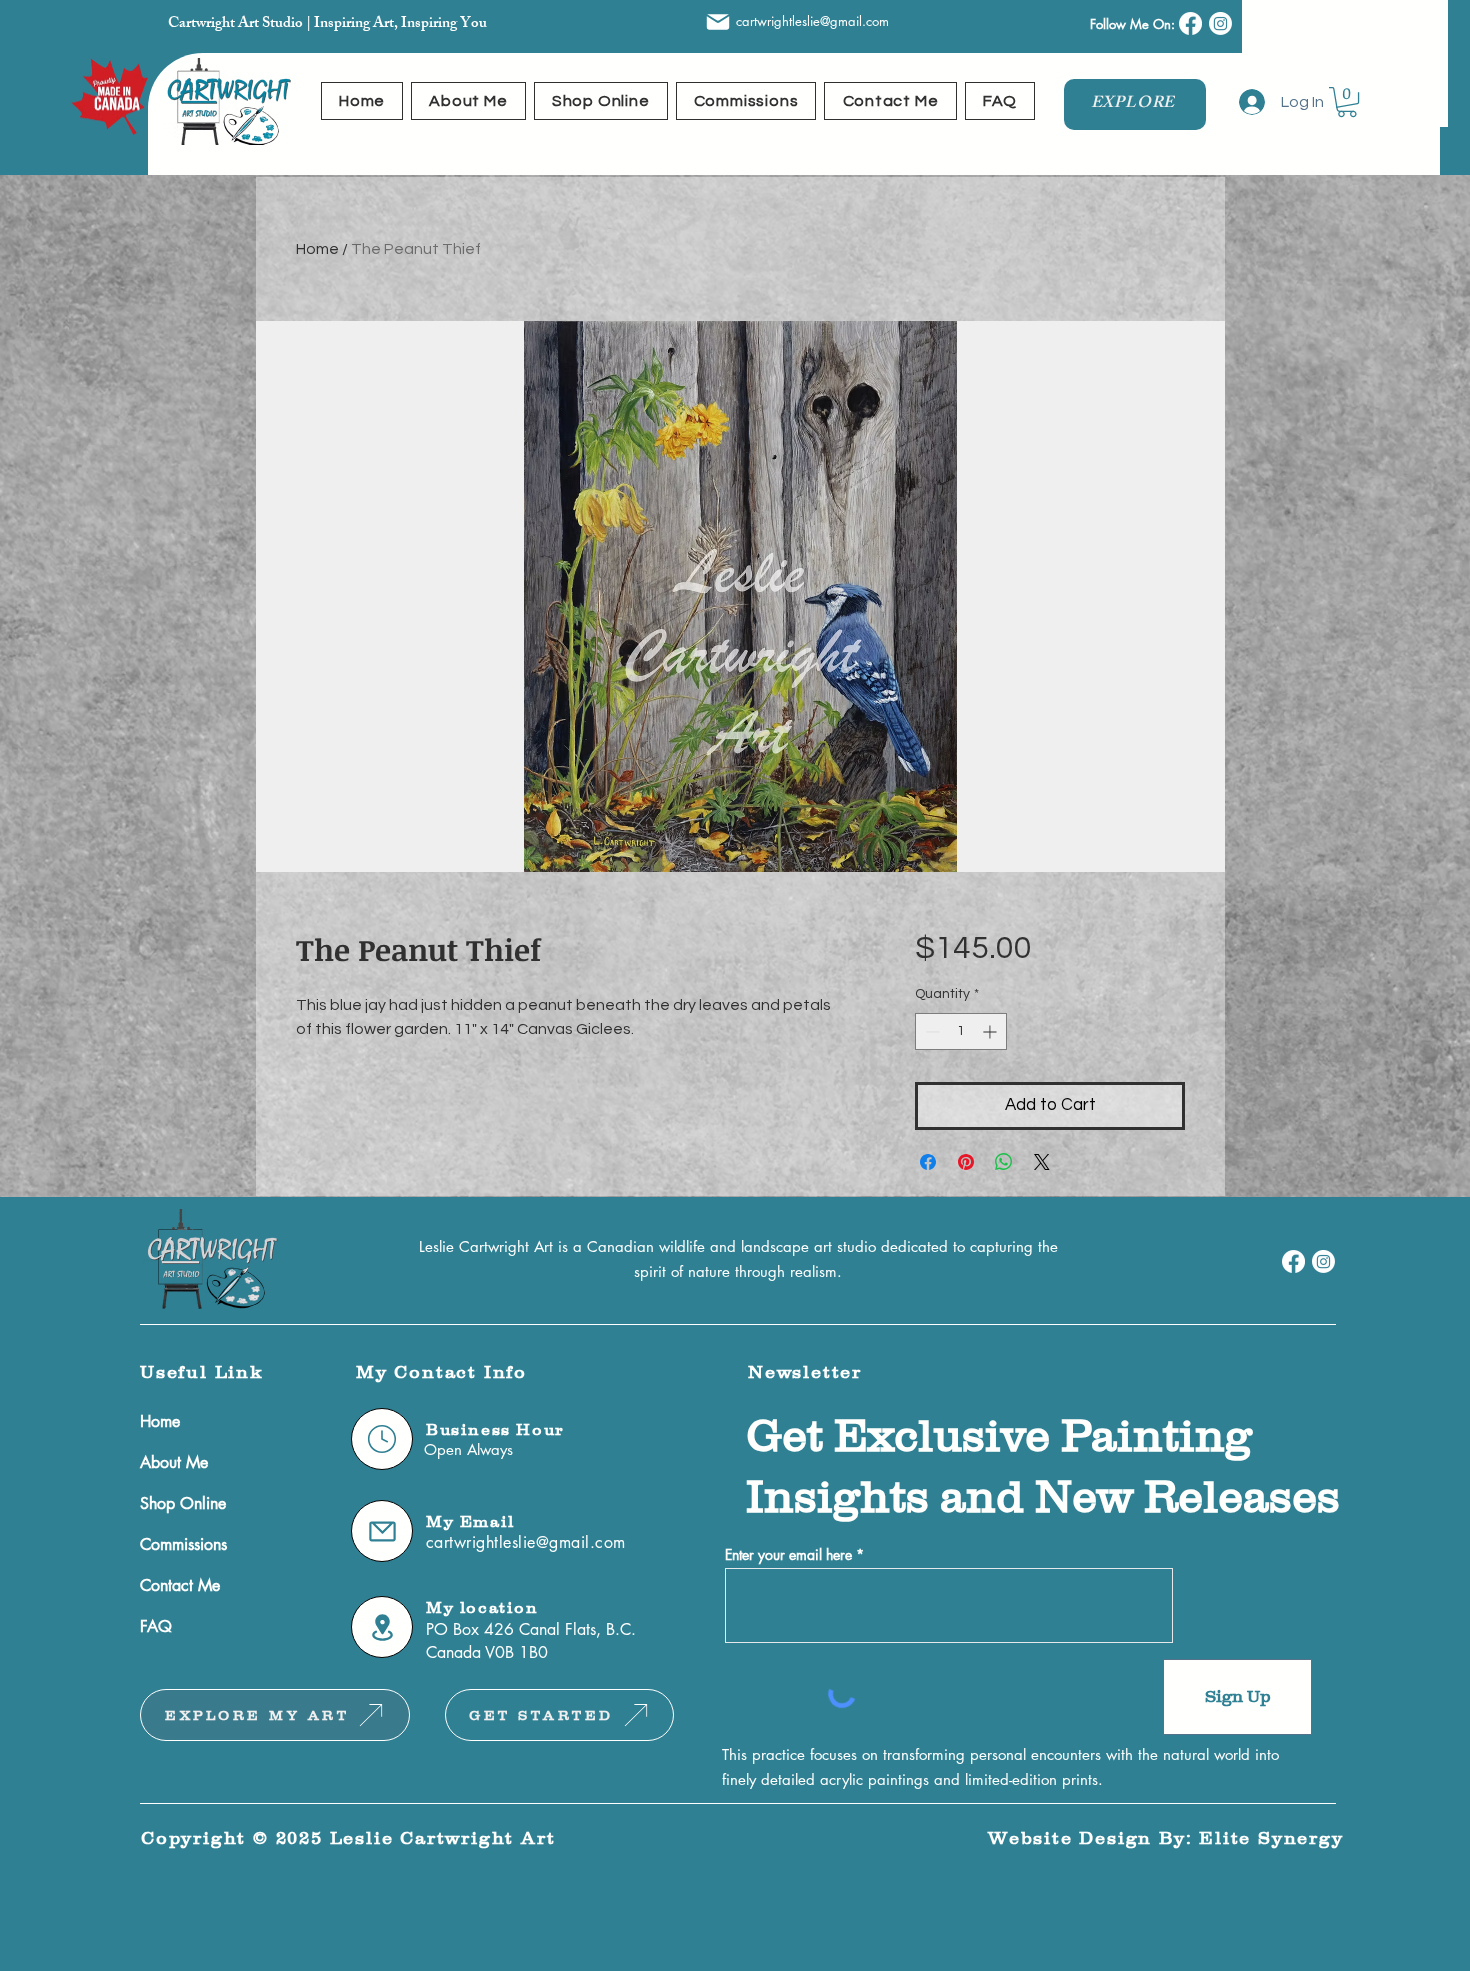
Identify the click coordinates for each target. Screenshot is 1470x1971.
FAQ (156, 1626)
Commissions (183, 1544)
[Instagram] (1220, 23)
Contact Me (180, 1585)
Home (317, 249)
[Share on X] (1042, 1162)
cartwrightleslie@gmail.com (812, 21)
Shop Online (183, 1503)
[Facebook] (1190, 23)
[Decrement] (930, 1031)
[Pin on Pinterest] (966, 1162)
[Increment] (991, 1031)
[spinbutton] (961, 1031)
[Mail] (718, 22)
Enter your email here (788, 1555)
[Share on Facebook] (928, 1162)
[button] (1347, 102)
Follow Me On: (1134, 24)
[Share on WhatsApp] (1004, 1162)
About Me (174, 1462)
